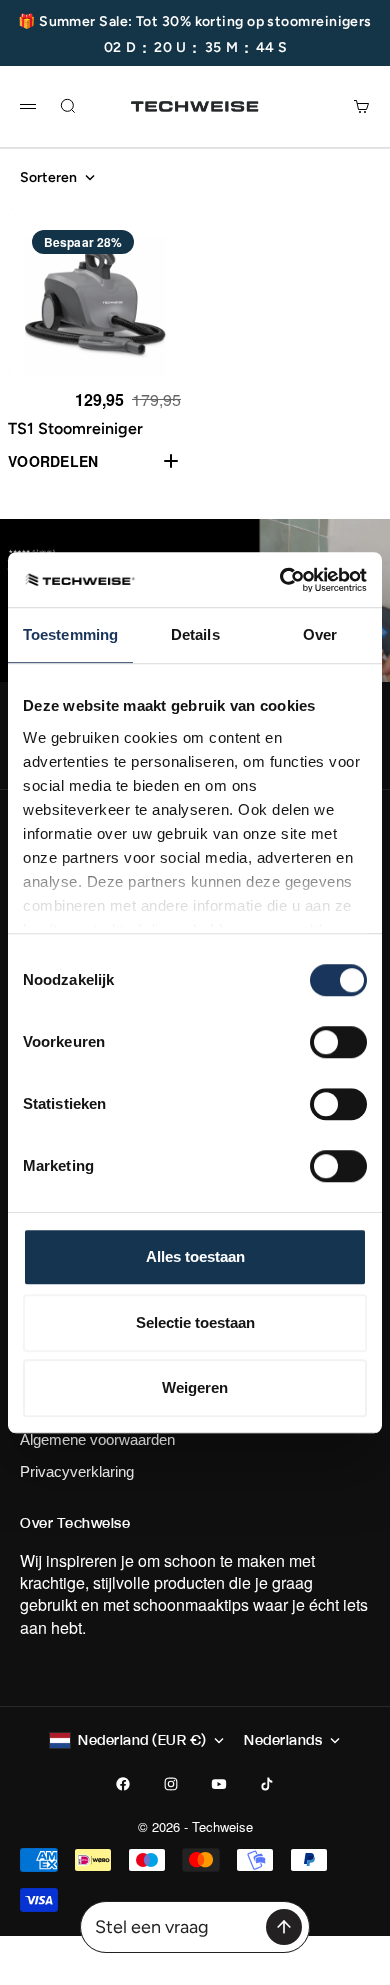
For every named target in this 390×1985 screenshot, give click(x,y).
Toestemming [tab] (70, 634)
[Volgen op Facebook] (123, 1784)
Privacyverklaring (77, 1471)
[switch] (338, 1042)
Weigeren (195, 1387)
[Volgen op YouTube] (219, 1784)
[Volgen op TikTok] (267, 1784)
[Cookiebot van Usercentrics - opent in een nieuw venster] (280, 580)
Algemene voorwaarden (97, 1439)
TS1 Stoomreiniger (75, 428)
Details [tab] (195, 634)
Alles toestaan (195, 1256)
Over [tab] (320, 634)
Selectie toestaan (195, 1322)
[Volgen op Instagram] (171, 1784)
